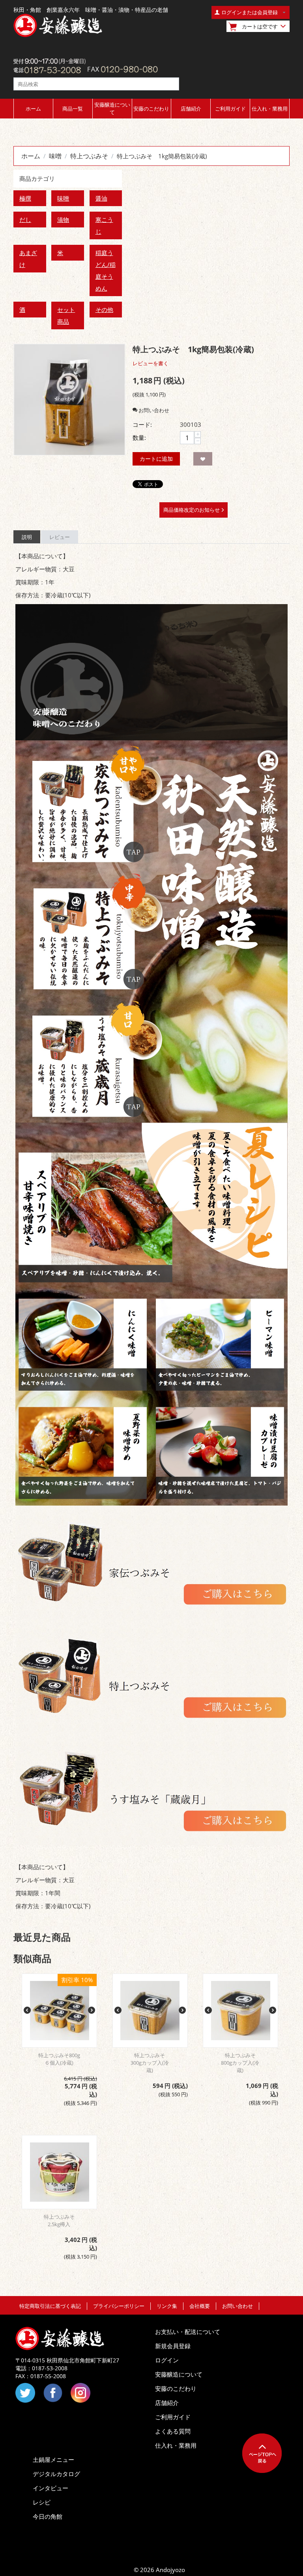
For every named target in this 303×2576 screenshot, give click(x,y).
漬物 (63, 220)
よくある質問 (173, 2431)
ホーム (33, 109)
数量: (139, 437)
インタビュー (50, 2488)
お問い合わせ (238, 2306)
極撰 (25, 198)
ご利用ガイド (230, 109)
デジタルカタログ (56, 2474)
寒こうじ (104, 225)
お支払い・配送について (188, 2332)
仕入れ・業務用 (270, 109)
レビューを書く (151, 363)
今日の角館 (48, 2516)
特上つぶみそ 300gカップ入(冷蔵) (151, 2063)
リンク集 (167, 2306)
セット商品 (66, 315)
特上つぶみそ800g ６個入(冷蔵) (59, 2059)
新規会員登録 (173, 2346)
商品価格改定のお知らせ (192, 510)
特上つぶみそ (89, 156)
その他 (104, 310)
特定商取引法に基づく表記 (50, 2306)
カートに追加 (156, 459)
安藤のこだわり (151, 109)
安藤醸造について (112, 108)
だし (25, 220)
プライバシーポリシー (119, 2306)
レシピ (42, 2502)
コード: (142, 424)
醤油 (101, 198)
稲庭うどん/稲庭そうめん (106, 270)
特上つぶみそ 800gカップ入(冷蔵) (241, 2063)
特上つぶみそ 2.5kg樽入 (62, 2220)
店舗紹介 (191, 109)
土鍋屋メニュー (53, 2460)
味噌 (55, 156)
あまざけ (28, 259)
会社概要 (200, 2306)
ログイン (167, 2360)
